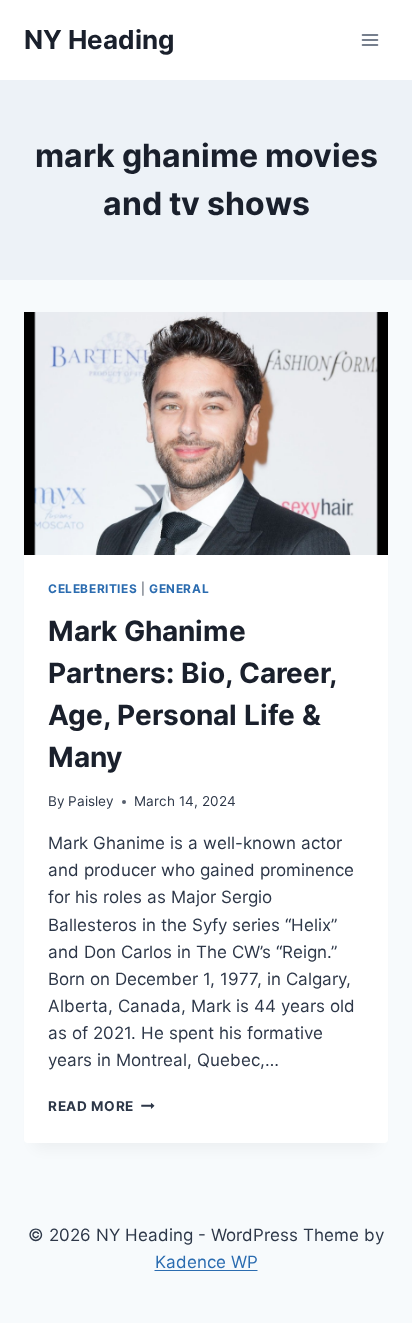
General (179, 588)
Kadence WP (206, 1262)
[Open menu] (369, 39)
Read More (101, 1106)
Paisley (91, 801)
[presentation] (206, 433)
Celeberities (92, 588)
